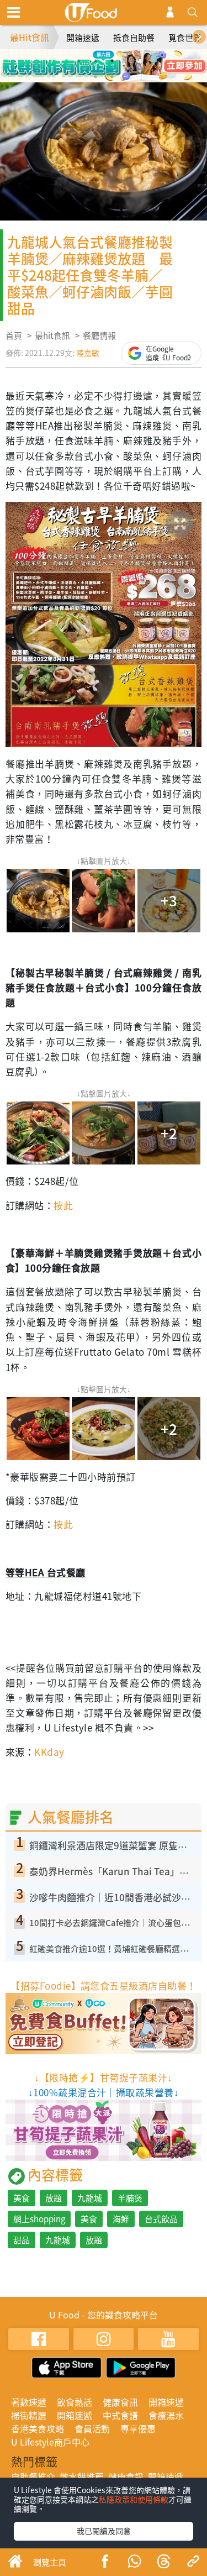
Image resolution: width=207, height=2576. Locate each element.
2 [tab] (95, 61)
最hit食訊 (52, 335)
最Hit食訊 (30, 37)
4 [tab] (129, 61)
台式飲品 (161, 2219)
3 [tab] (112, 61)
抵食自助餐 (134, 38)
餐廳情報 (99, 335)
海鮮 (121, 2219)
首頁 (14, 335)
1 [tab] (79, 61)
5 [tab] (95, 77)
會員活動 (92, 2428)
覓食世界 (185, 38)
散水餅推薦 (82, 2477)
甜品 (22, 2240)
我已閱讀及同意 (104, 2531)
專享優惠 (138, 2428)
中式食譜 (120, 2415)
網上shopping (39, 2219)
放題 (54, 2198)
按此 (63, 1205)
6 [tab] (112, 77)
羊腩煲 (130, 2198)
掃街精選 (29, 2415)
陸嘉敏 (88, 353)
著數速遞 (29, 2402)
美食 (22, 2198)
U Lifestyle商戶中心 (50, 2442)
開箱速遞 (83, 38)
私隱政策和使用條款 (134, 2499)
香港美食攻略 (38, 2428)
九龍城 (90, 2198)
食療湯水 (166, 2415)
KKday (49, 1752)
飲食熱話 (75, 2402)
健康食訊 (120, 2402)
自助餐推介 (33, 2477)
